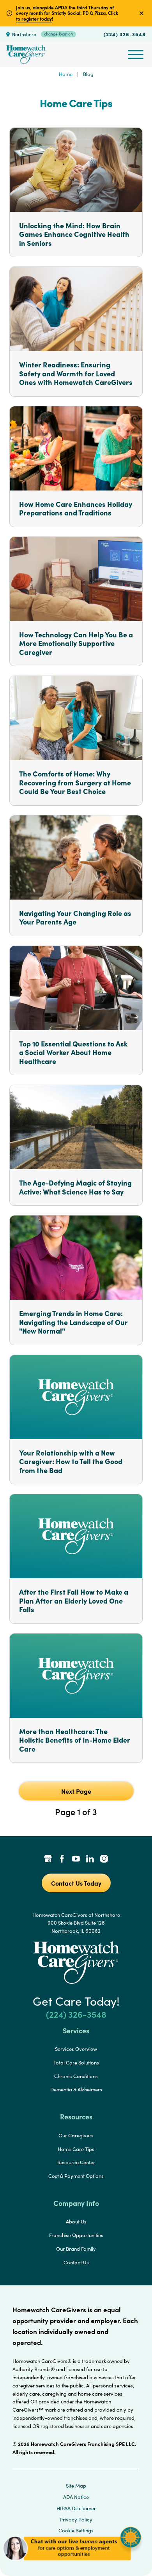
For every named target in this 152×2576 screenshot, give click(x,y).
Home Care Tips (76, 2149)
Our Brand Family (76, 2249)
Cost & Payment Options (76, 2176)
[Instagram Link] (104, 1860)
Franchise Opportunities (76, 2235)
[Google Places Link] (48, 1860)
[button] (72, 2564)
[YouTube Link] (76, 1860)
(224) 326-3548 (125, 34)
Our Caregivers (76, 2135)
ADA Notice (76, 2497)
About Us (76, 2221)
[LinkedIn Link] (90, 1860)
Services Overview (76, 2049)
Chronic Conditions (76, 2076)
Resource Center (76, 2162)
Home (66, 74)
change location (58, 34)
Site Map (76, 2486)
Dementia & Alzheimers (76, 2089)
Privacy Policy (76, 2520)
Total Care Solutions (76, 2063)
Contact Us (76, 2262)
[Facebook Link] (62, 1860)
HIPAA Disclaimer (76, 2508)
